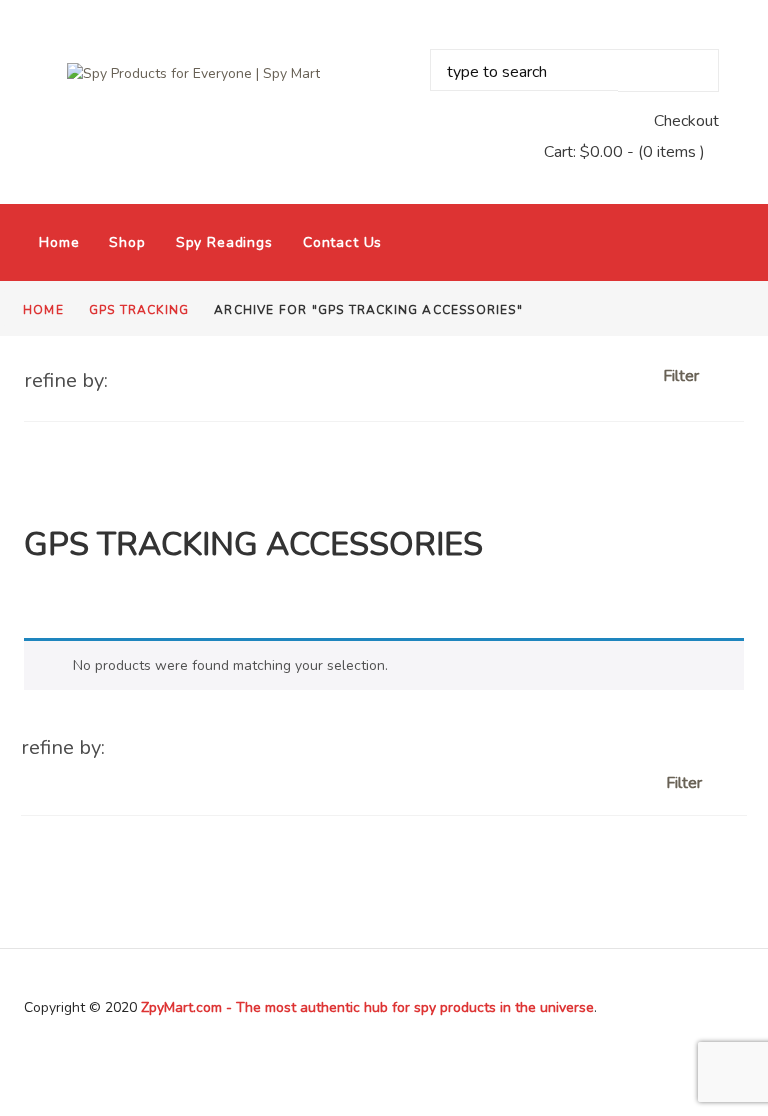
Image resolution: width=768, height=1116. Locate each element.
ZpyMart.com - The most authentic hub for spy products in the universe (367, 1007)
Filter (683, 376)
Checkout (686, 121)
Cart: (583, 152)
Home (59, 242)
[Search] (668, 70)
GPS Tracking (139, 310)
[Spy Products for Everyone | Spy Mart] (193, 73)
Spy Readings (224, 242)
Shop (127, 242)
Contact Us (342, 242)
